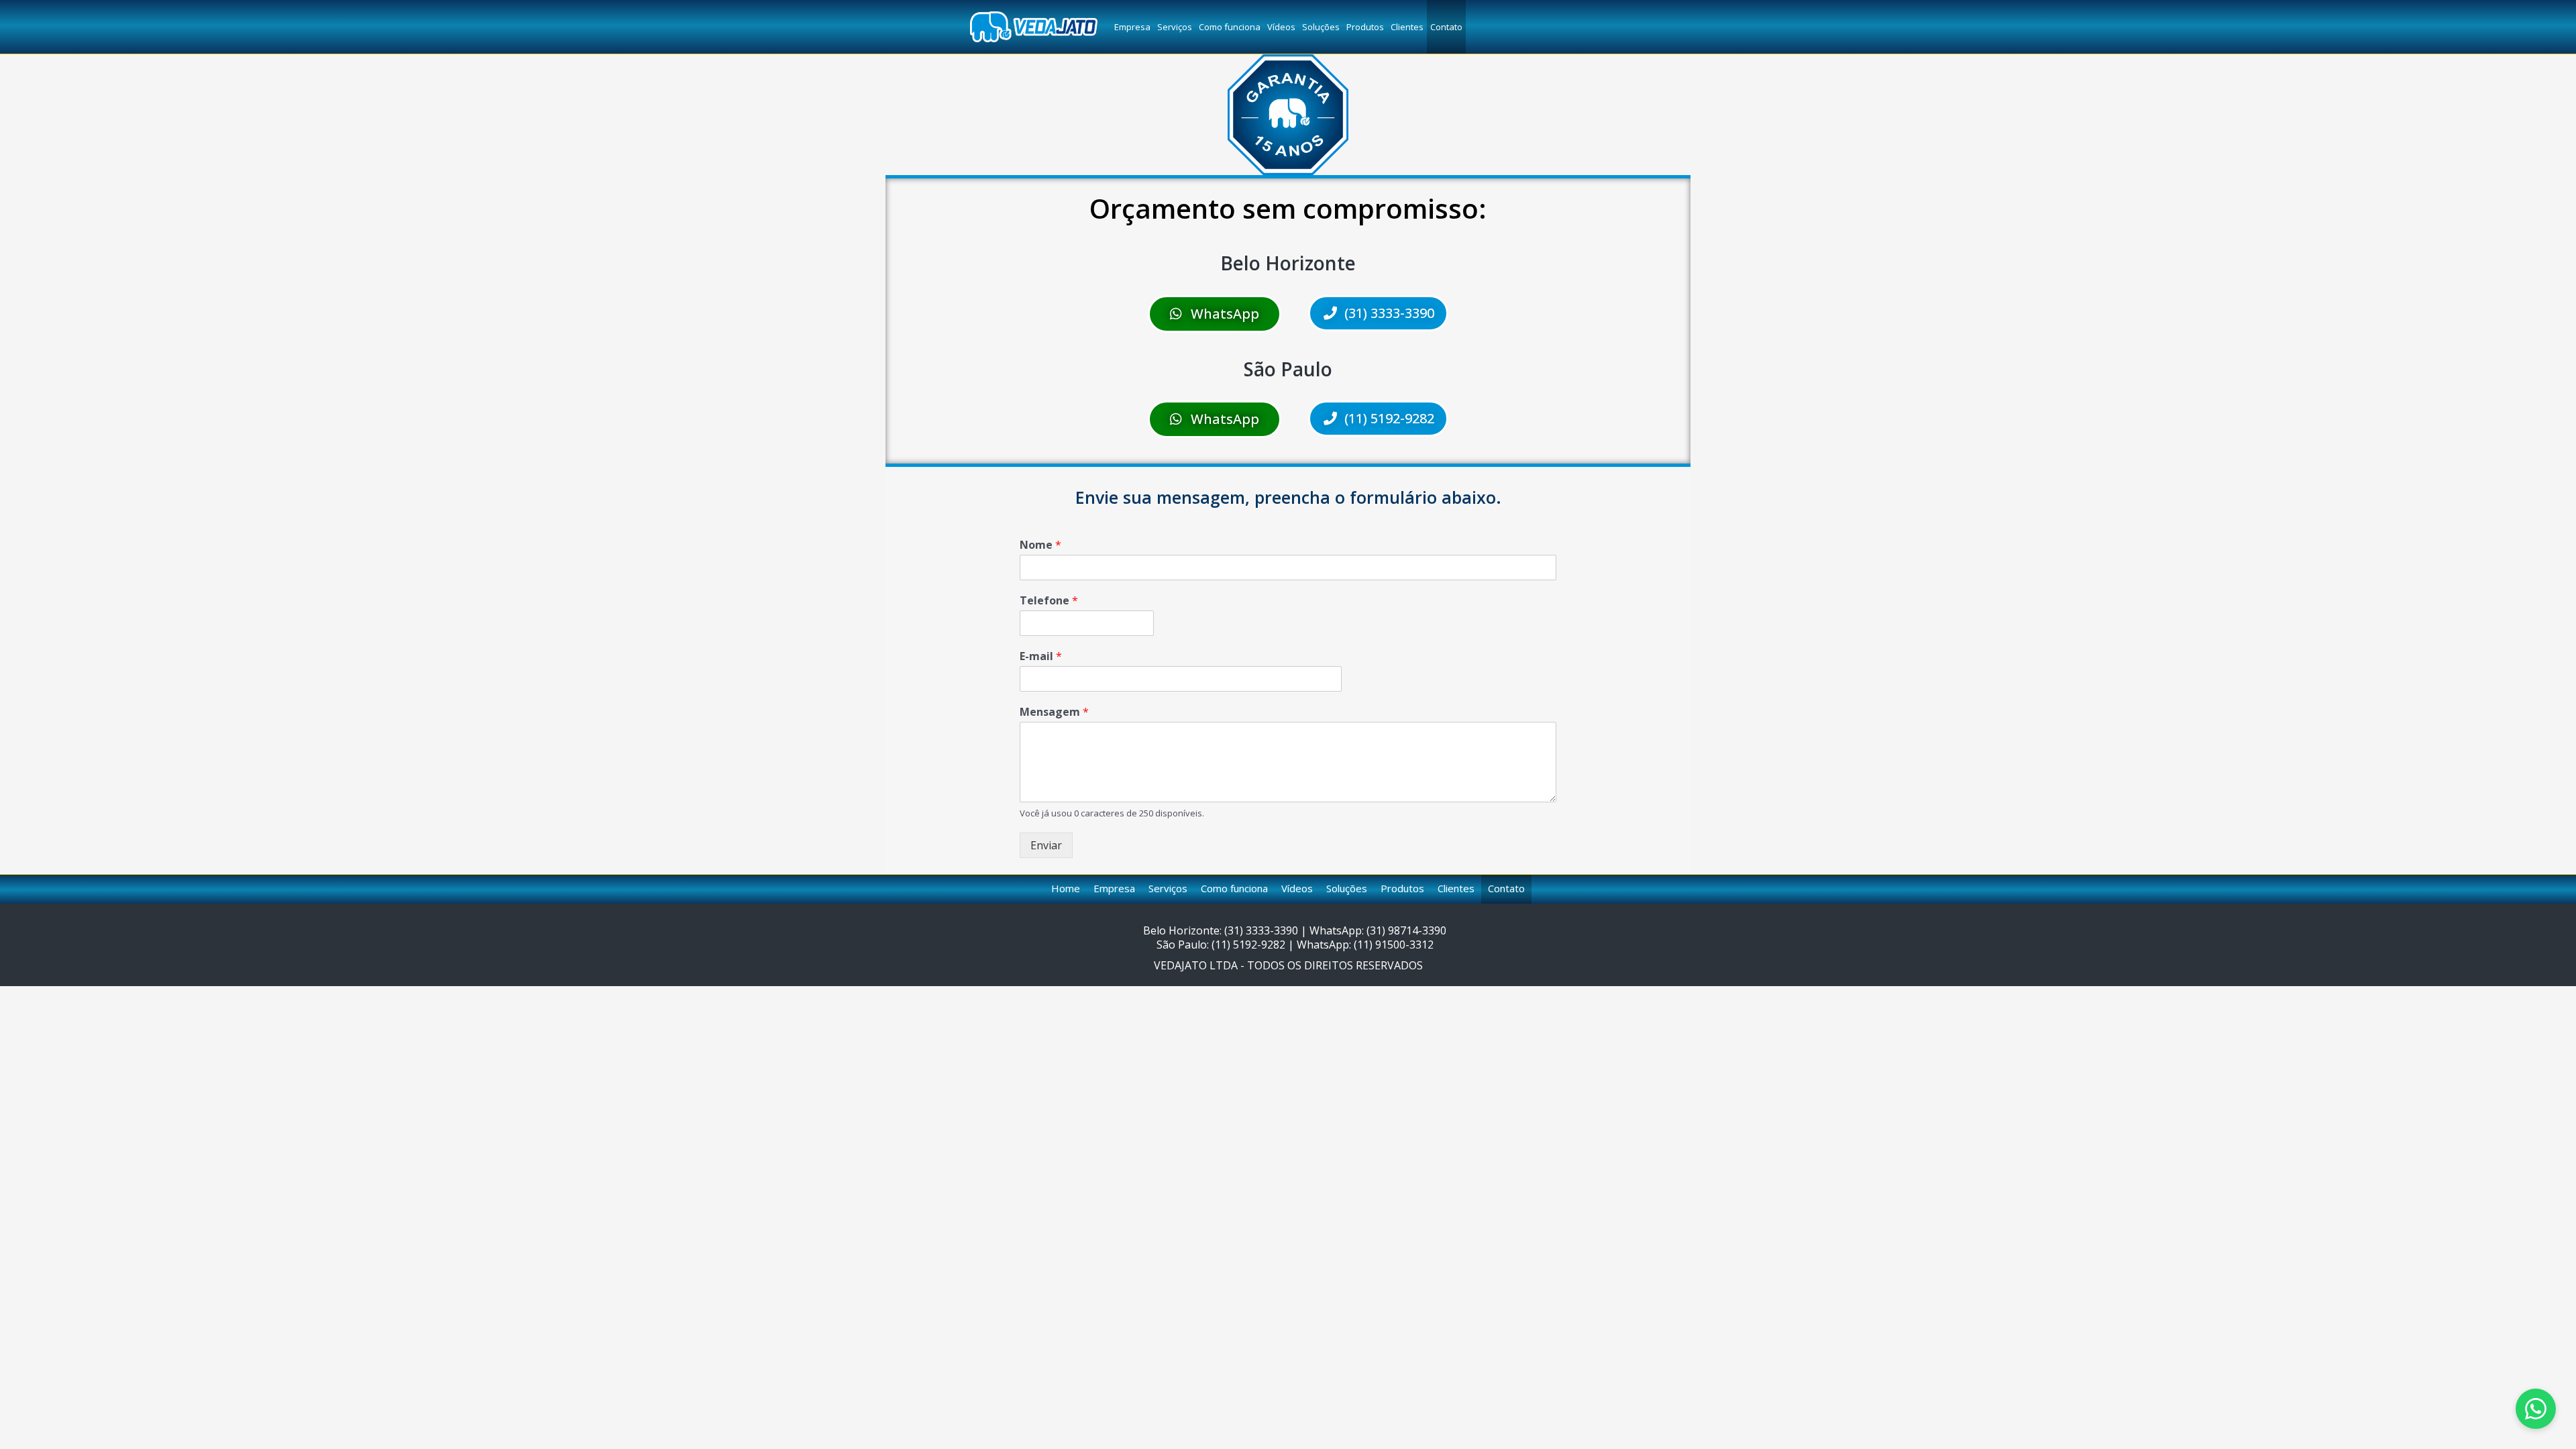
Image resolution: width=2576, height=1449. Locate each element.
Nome (1040, 545)
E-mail (1041, 656)
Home (1066, 888)
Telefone (1049, 601)
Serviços (1175, 27)
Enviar (1046, 845)
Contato (1446, 27)
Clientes (1407, 27)
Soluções (1321, 27)
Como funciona (1230, 27)
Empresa (1132, 27)
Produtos (1365, 27)
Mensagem (1054, 712)
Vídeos (1281, 27)
